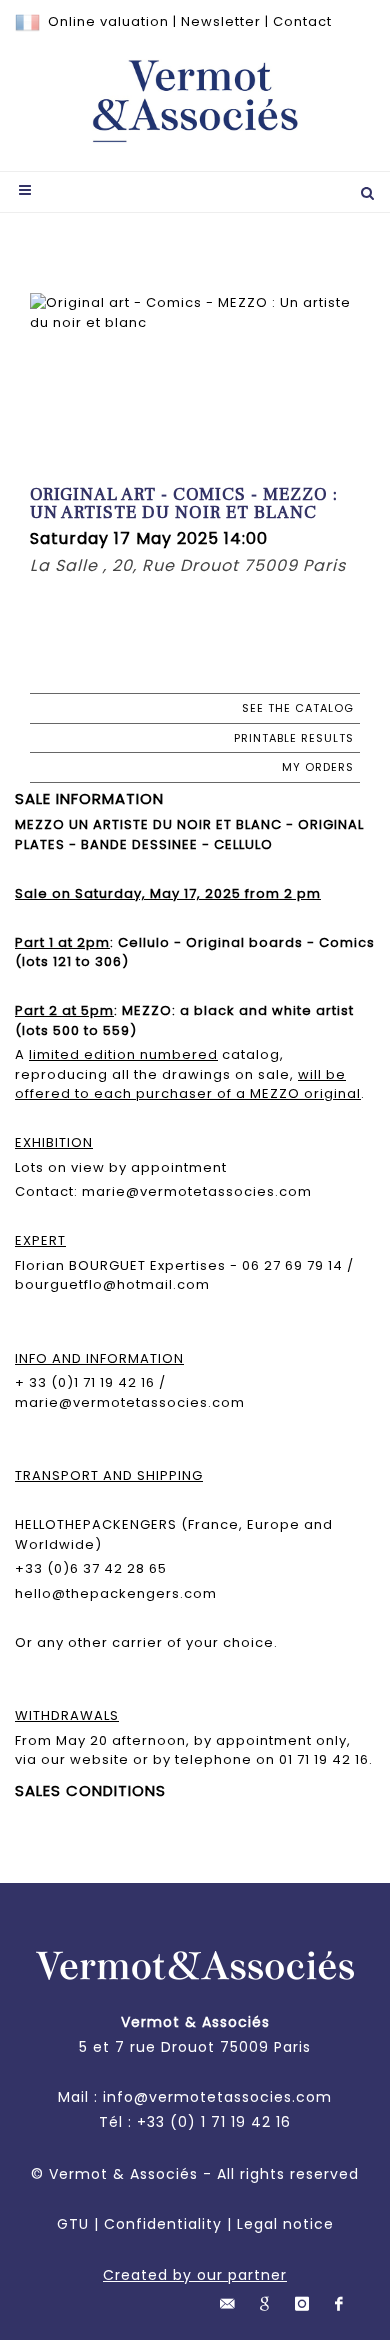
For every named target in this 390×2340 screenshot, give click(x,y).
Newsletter (221, 21)
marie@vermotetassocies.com (130, 1402)
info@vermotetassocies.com (217, 2097)
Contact (302, 21)
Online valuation (108, 21)
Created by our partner (195, 2275)
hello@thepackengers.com (116, 1593)
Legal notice (285, 2224)
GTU (73, 2224)
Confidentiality (163, 2224)
